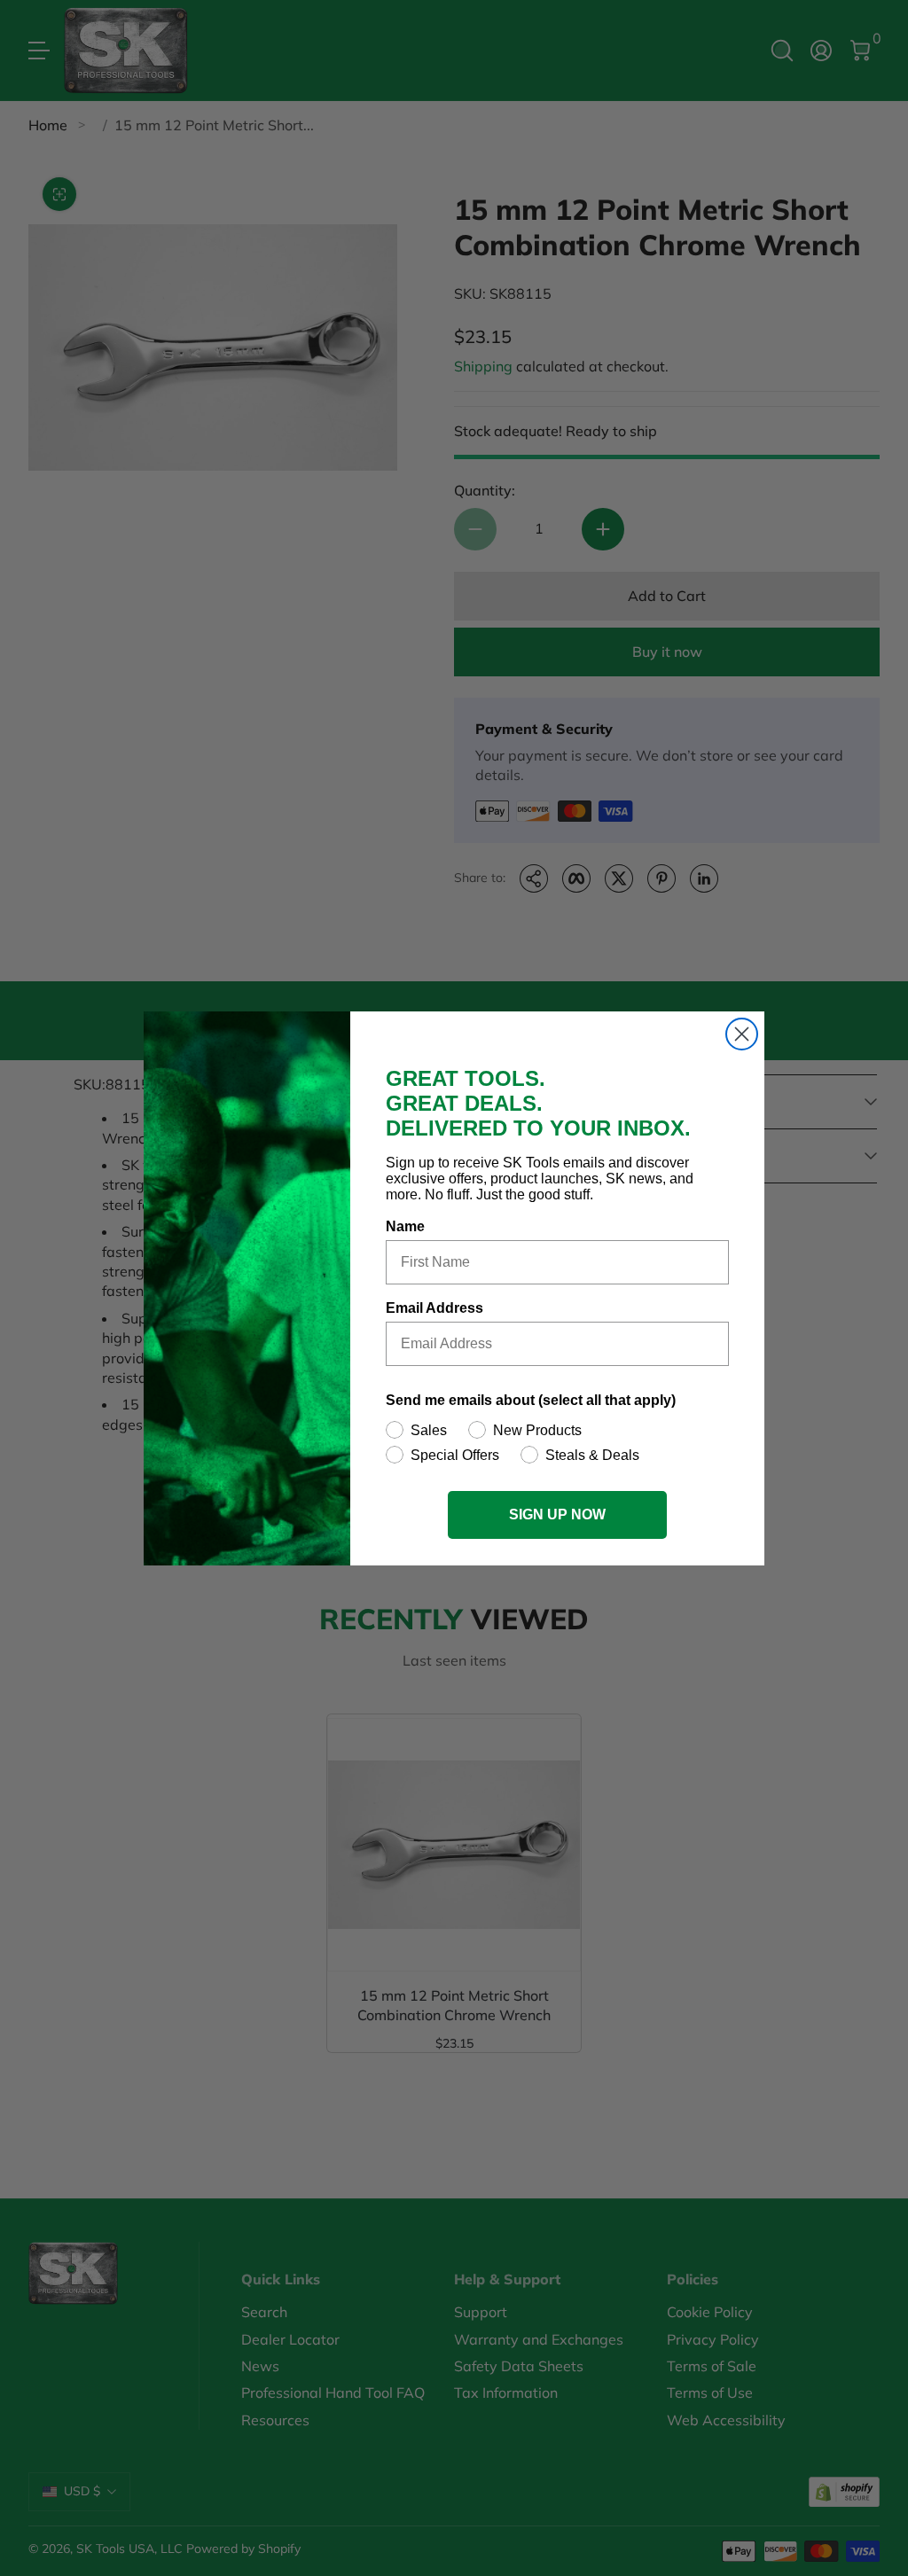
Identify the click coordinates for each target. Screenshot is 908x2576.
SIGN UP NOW (557, 1514)
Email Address (434, 1308)
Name (405, 1226)
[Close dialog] (742, 1034)
